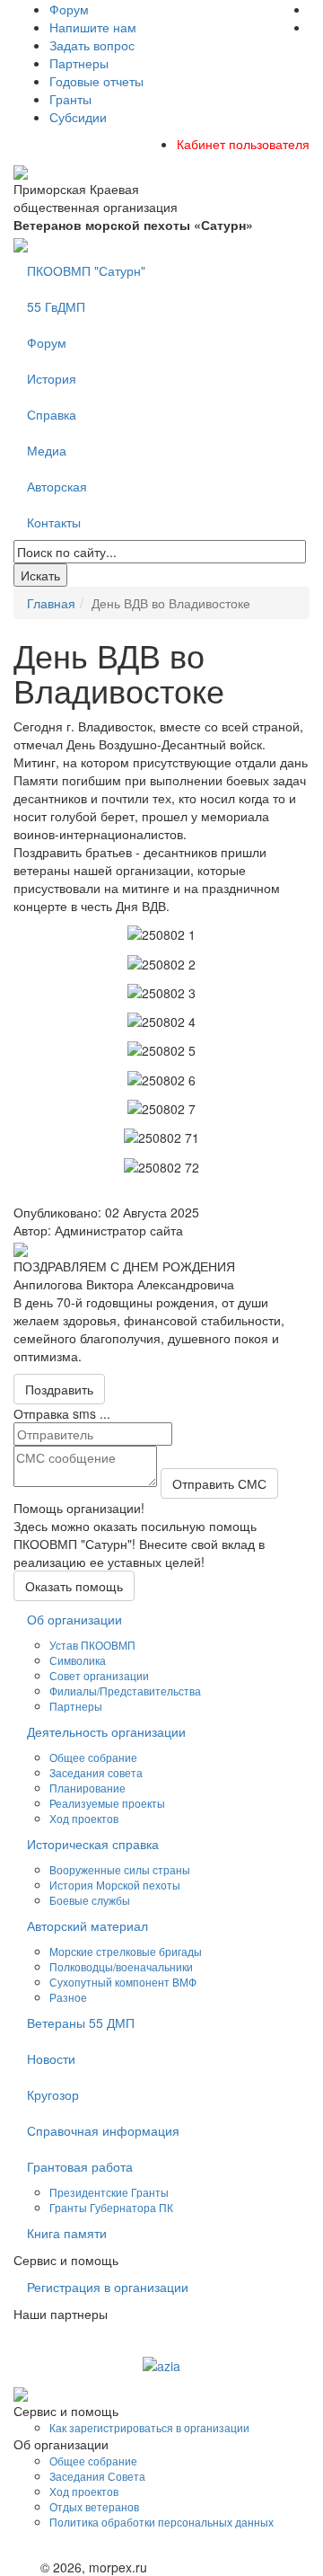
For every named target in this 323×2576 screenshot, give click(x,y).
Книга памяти (67, 2233)
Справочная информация (103, 2130)
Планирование (87, 1788)
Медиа (47, 450)
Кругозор (53, 2094)
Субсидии (78, 117)
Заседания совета (96, 1772)
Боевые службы (90, 1900)
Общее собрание (93, 1757)
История (52, 378)
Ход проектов (84, 1818)
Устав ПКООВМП (92, 1645)
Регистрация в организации (108, 2287)
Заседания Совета (97, 2476)
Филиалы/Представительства (125, 1691)
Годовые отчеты (96, 81)
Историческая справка (93, 1844)
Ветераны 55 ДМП (81, 2023)
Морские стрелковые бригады (126, 1951)
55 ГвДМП (56, 306)
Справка (52, 414)
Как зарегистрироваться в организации (149, 2427)
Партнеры (79, 63)
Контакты (54, 522)
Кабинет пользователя (243, 144)
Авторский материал (87, 1925)
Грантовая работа (80, 2166)
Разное (68, 1997)
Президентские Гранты (109, 2192)
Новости (51, 2058)
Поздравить (59, 1389)
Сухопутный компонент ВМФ (123, 1982)
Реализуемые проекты (107, 1803)
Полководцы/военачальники (121, 1966)
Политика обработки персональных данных (161, 2522)
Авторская (57, 486)
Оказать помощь (74, 1586)
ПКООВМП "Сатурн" (86, 270)
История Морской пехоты (115, 1885)
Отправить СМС (219, 1483)
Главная (51, 603)
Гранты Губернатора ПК (111, 2207)
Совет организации (99, 1675)
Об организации (74, 1619)
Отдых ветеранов (94, 2506)
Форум (69, 9)
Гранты (70, 99)
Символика (78, 1660)
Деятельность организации (106, 1731)
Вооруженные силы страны (120, 1869)
